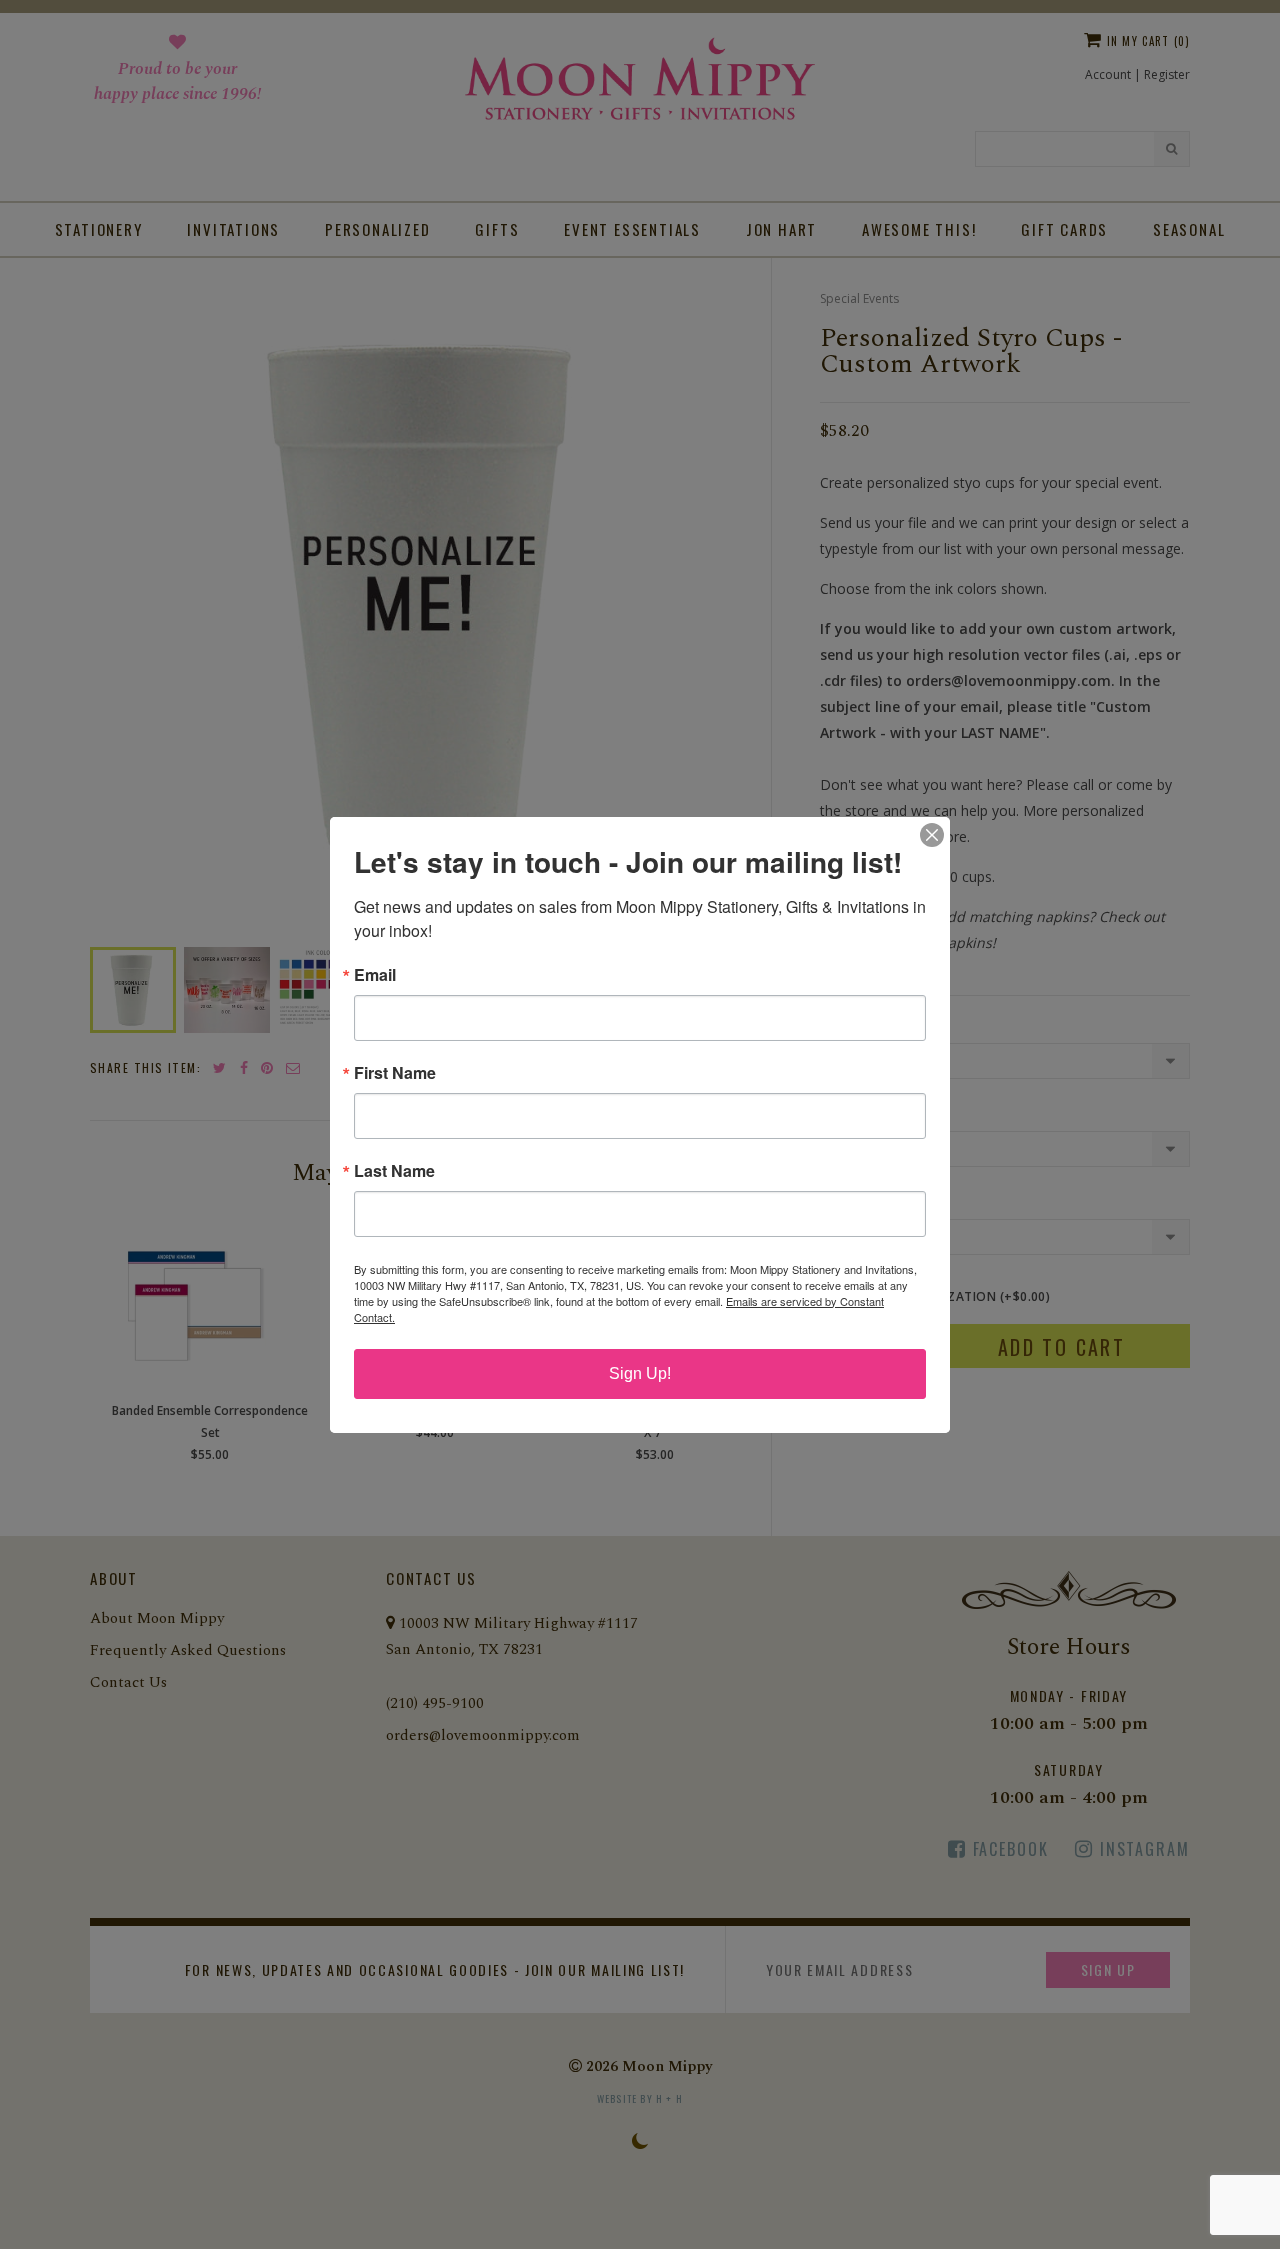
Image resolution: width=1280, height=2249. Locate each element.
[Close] (932, 835)
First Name (395, 1073)
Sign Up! (640, 1373)
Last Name (394, 1171)
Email (375, 975)
